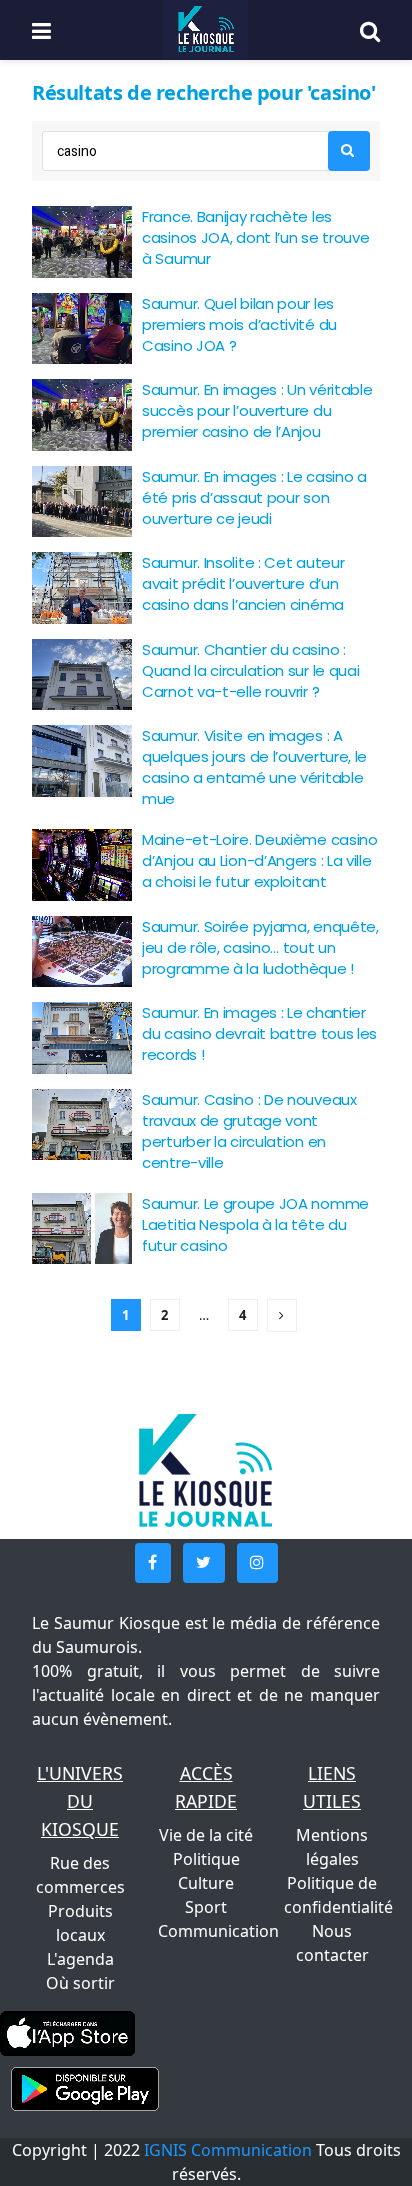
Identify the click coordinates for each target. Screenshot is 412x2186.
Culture (206, 1883)
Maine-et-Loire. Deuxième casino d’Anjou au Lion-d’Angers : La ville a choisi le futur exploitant (260, 860)
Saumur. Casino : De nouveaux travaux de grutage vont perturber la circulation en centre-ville (249, 1131)
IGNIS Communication (228, 2150)
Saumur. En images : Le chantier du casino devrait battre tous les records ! (259, 1033)
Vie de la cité (206, 1835)
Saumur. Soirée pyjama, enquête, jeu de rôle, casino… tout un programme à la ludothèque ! (260, 947)
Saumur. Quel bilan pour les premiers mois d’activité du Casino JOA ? (239, 324)
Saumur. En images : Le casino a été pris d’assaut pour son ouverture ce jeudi (254, 497)
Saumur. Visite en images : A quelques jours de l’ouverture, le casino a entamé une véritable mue (254, 767)
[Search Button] (349, 151)
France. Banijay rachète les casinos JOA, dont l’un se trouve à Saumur (255, 237)
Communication (218, 1931)
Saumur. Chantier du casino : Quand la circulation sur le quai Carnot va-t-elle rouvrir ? (250, 670)
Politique (206, 1859)
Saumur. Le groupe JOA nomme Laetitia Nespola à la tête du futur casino (255, 1224)
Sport (206, 1907)
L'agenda (80, 1959)
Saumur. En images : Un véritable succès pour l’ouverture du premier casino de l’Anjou (257, 410)
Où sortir (80, 1983)
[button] (153, 1563)
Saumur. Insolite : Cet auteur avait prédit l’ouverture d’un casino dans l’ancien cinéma (243, 583)
